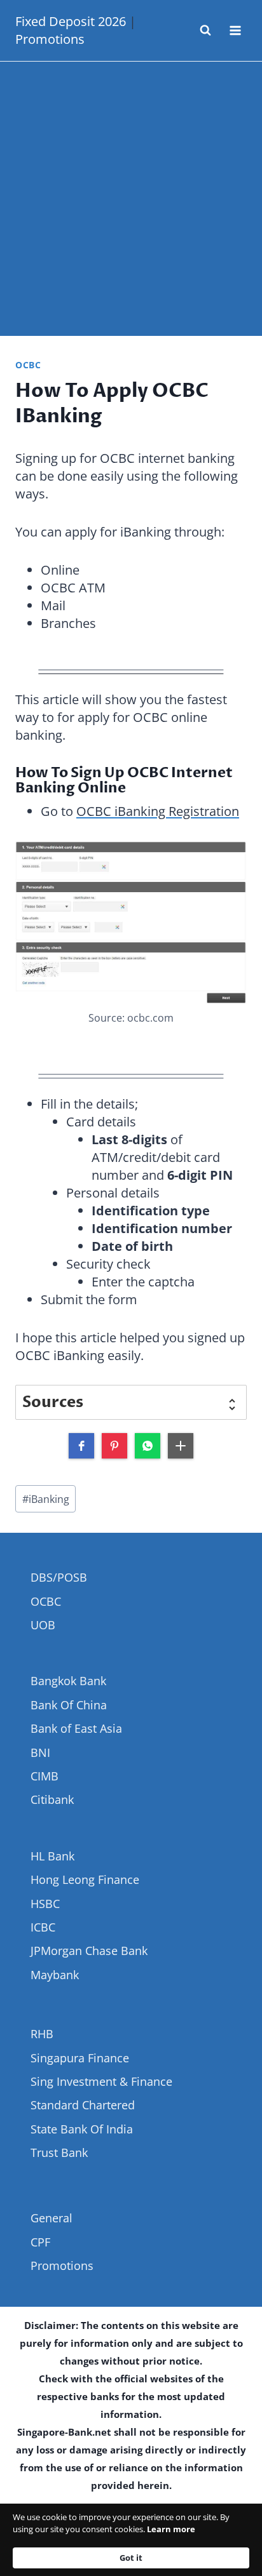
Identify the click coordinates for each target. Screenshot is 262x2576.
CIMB (45, 1776)
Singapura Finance (80, 2058)
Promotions (50, 39)
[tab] (131, 1402)
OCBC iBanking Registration (158, 811)
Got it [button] (131, 2558)
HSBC (45, 1904)
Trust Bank (59, 2152)
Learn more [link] (171, 2529)
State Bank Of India (82, 2129)
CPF (40, 2242)
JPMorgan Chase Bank (89, 1951)
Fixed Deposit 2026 (71, 21)
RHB (42, 2034)
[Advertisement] (131, 199)
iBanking (46, 1499)
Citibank (52, 1799)
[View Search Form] (205, 30)
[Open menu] (235, 30)
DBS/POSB (59, 1577)
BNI (40, 1752)
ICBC (43, 1927)
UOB (43, 1625)
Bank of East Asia (76, 1728)
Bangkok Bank (68, 1681)
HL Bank (52, 1856)
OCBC (28, 365)
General (52, 2218)
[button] (81, 1446)
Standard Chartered (83, 2105)
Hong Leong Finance (85, 1879)
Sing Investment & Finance (101, 2081)
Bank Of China (69, 1705)
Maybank (55, 1975)
